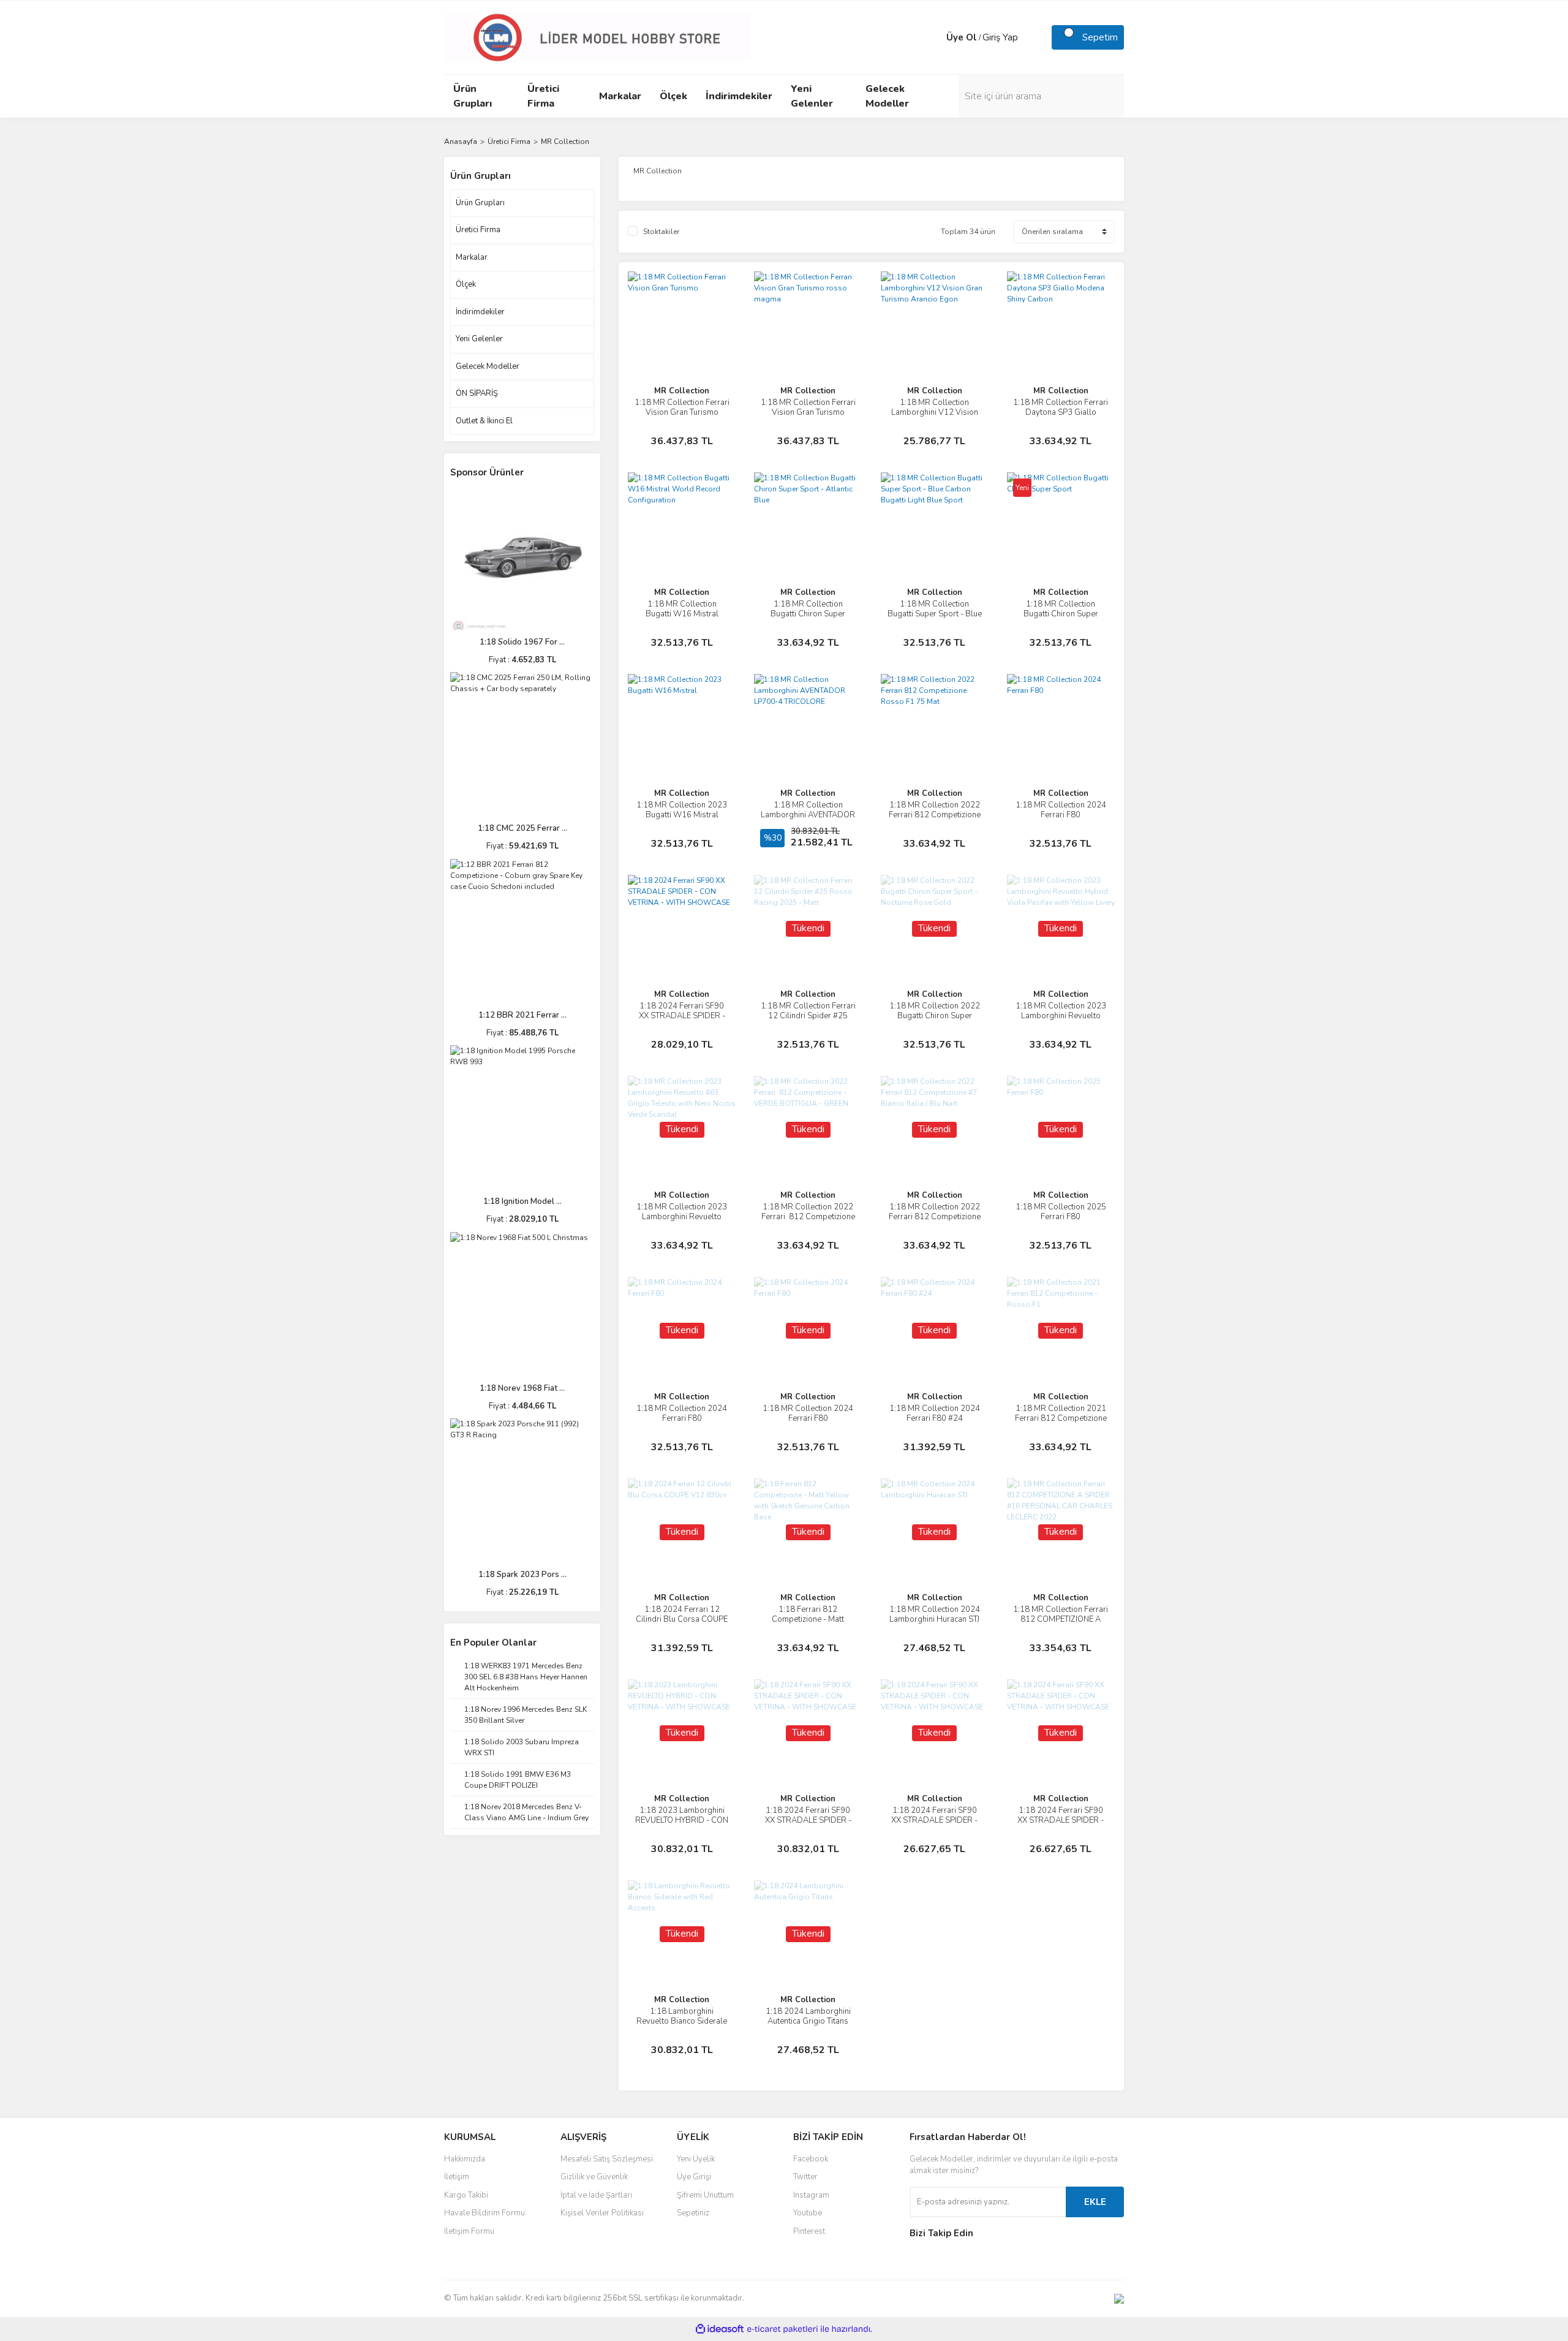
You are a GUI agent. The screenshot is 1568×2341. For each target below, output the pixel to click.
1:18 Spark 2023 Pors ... (522, 1575)
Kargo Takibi (466, 2195)
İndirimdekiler (480, 312)
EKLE (1095, 2202)
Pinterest (809, 2231)
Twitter (805, 2177)
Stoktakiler (661, 232)
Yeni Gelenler (479, 339)
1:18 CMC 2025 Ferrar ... (522, 828)
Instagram (811, 2195)
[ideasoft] (720, 2329)
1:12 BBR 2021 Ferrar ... (522, 1015)
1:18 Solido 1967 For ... (522, 642)
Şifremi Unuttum (705, 2195)
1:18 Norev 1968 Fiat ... (522, 1388)
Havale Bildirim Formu (484, 2213)
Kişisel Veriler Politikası (602, 2213)
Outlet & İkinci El (484, 421)
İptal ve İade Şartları (596, 2195)
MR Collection (565, 142)
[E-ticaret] (782, 2329)
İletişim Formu (469, 2231)
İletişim (457, 2177)
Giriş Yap (1000, 37)
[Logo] (597, 37)
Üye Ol (962, 37)
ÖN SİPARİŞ (477, 393)
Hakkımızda (465, 2159)
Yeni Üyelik (696, 2159)
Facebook (811, 2159)
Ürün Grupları (480, 203)
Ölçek (466, 284)
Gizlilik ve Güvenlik (594, 2177)
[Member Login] (934, 37)
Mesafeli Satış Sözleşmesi (607, 2159)
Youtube (808, 2213)
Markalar (472, 257)
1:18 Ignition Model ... (522, 1201)
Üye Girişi (694, 2177)
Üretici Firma (478, 230)
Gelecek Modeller (488, 366)
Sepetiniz (693, 2213)
